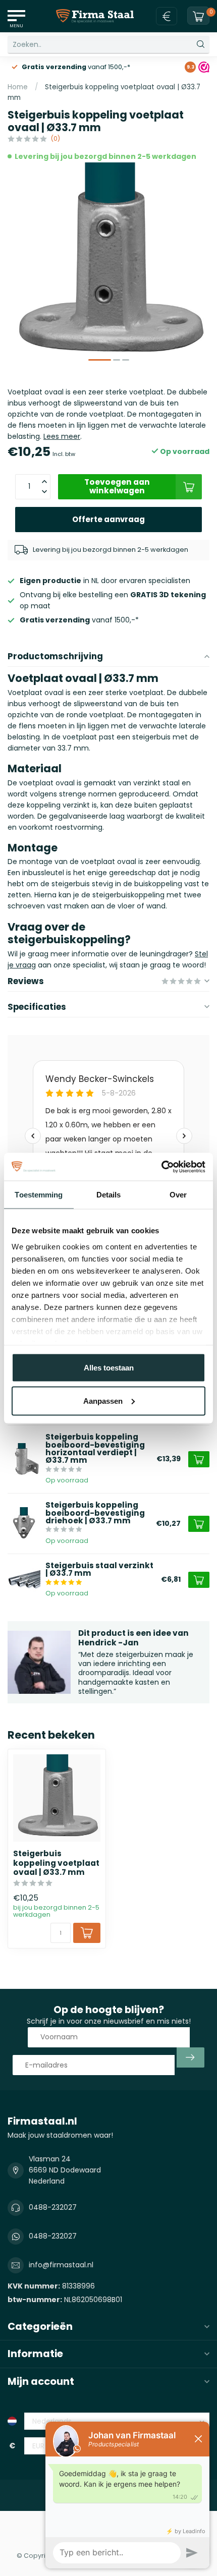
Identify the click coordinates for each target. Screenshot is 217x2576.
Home (18, 87)
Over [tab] (178, 1195)
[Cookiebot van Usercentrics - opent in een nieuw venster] (161, 1167)
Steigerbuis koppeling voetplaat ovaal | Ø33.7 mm (56, 1863)
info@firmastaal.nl (61, 2265)
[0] (198, 16)
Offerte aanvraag (108, 519)
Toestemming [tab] (39, 1195)
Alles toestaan (109, 1368)
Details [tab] (109, 1195)
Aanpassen (103, 1400)
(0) (55, 138)
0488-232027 (53, 2207)
